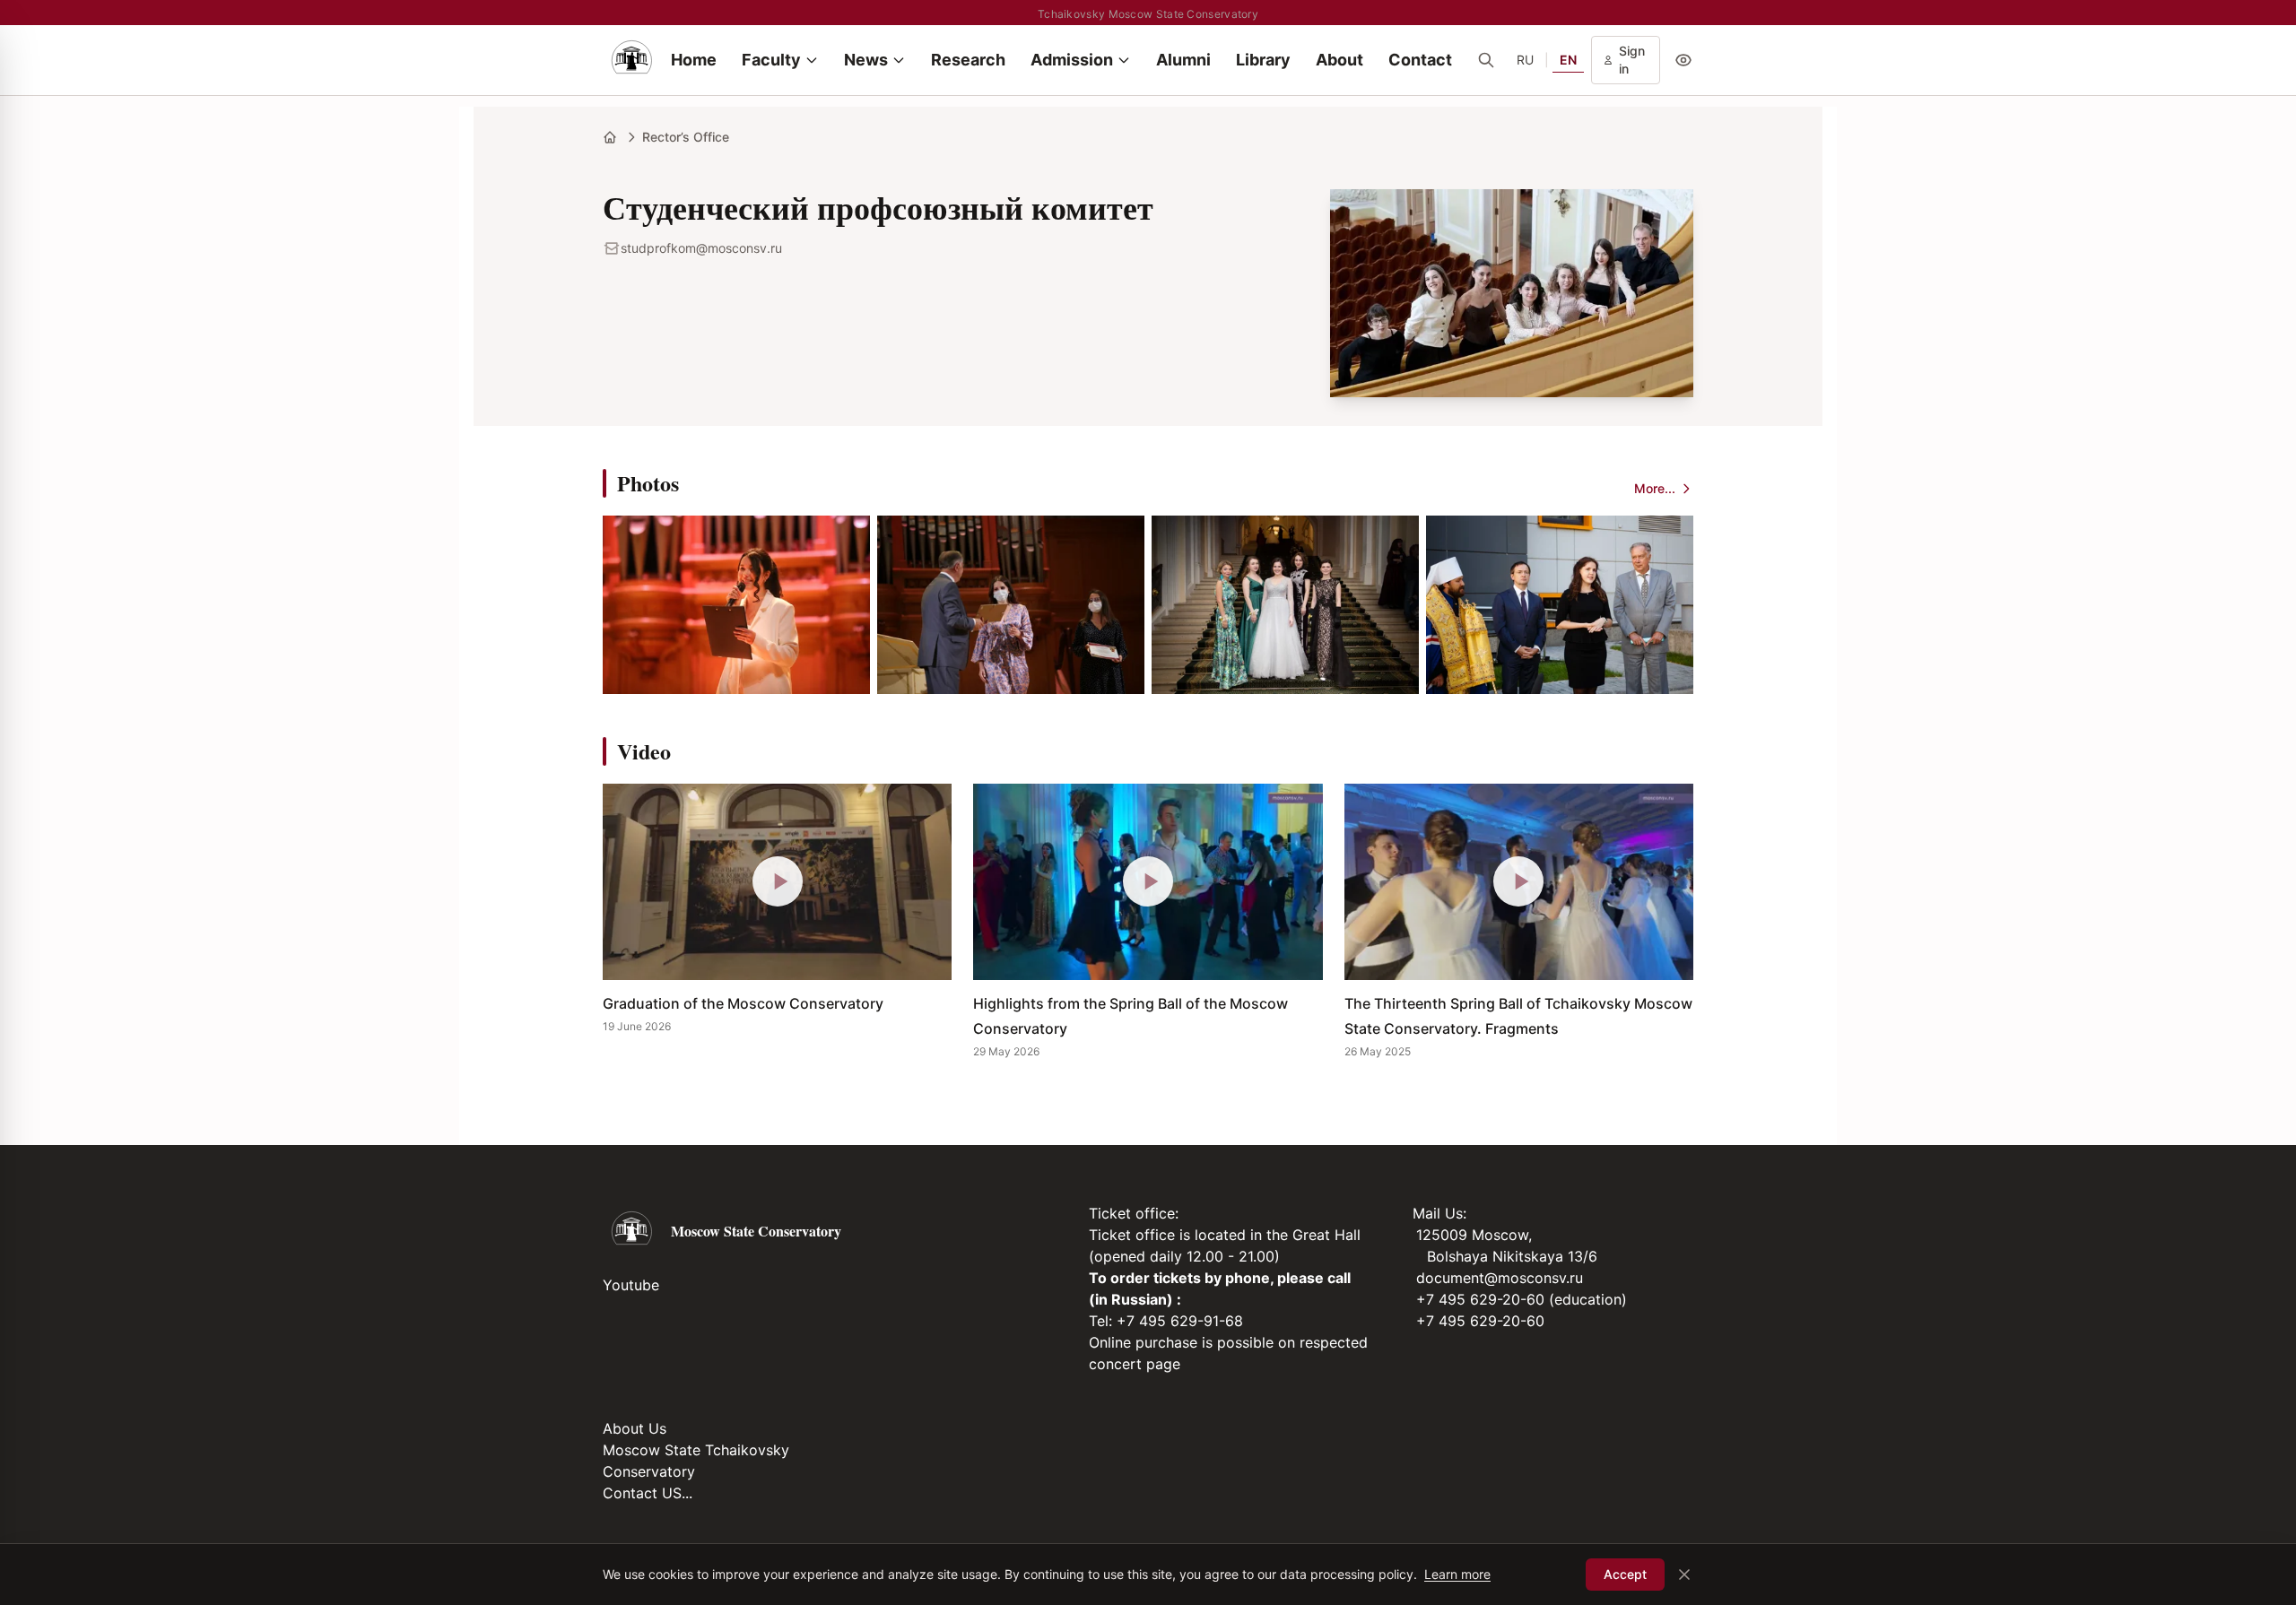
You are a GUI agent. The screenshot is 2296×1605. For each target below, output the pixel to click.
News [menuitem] (866, 60)
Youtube (631, 1285)
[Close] (1684, 1575)
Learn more (1457, 1574)
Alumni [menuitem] (1183, 60)
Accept (1625, 1574)
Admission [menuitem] (1072, 60)
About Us (635, 1428)
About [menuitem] (1339, 60)
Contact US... (648, 1493)
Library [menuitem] (1263, 60)
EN (1568, 60)
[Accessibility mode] (1683, 60)
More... (1655, 488)
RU (1525, 60)
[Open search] (1486, 60)
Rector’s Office (686, 137)
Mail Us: (1439, 1213)
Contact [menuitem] (1420, 60)
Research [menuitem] (968, 60)
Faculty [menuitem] (771, 60)
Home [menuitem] (694, 60)
